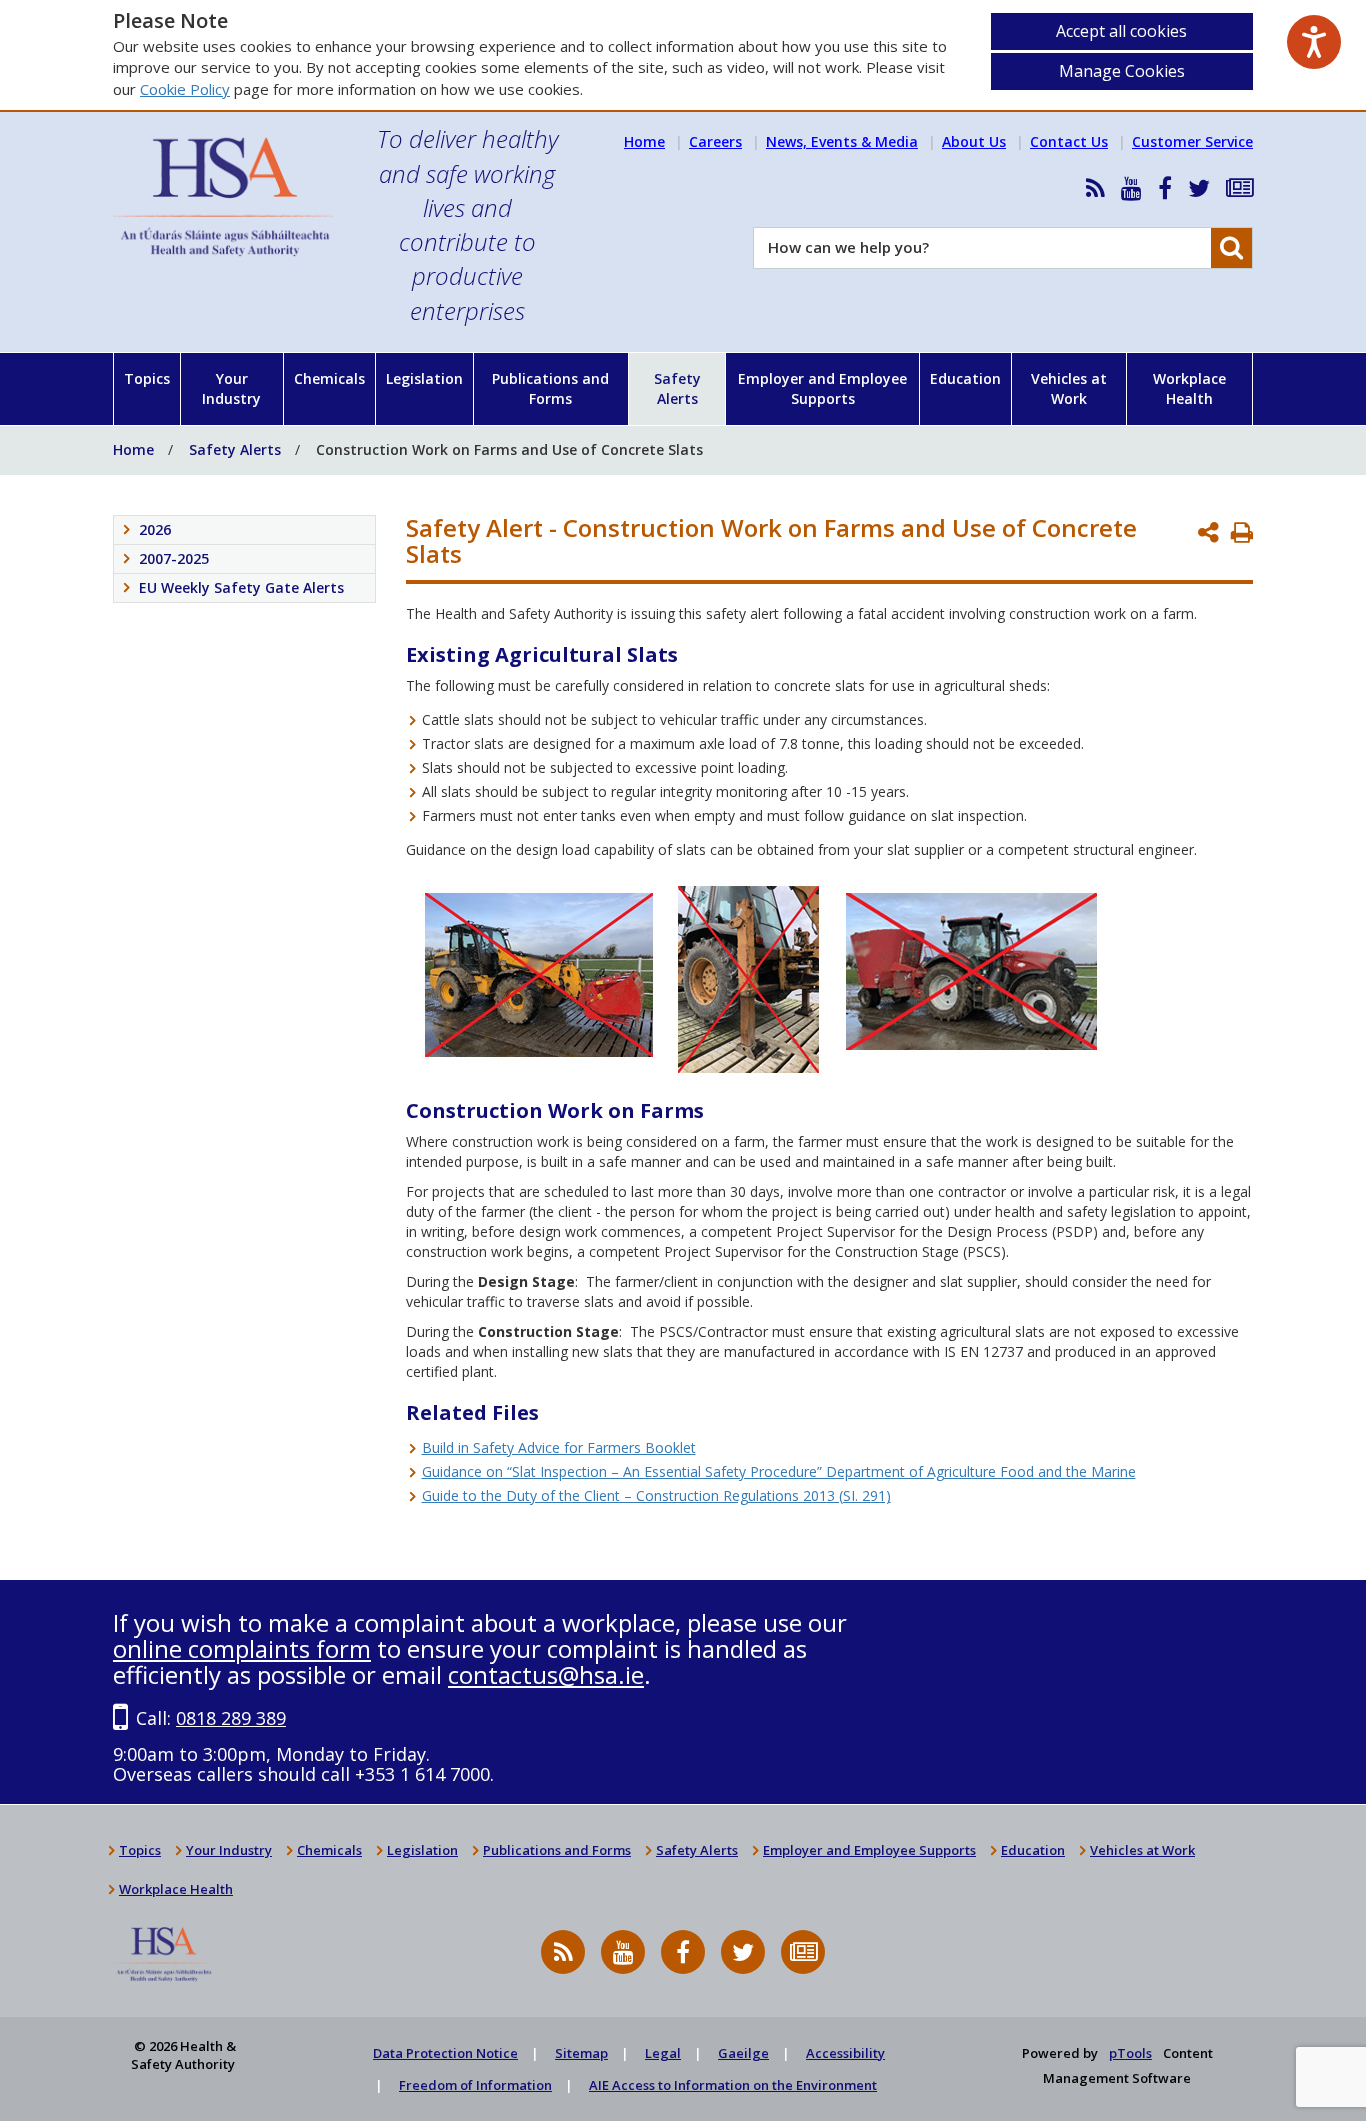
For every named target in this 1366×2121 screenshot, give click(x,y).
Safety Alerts (677, 388)
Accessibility (845, 2053)
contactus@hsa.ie (546, 1674)
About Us (974, 141)
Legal (663, 2053)
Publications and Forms (550, 388)
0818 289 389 (231, 1718)
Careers (715, 141)
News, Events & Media (842, 141)
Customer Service (1192, 141)
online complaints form (242, 1648)
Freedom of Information (475, 2085)
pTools (1130, 2053)
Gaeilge (743, 2053)
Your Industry (231, 388)
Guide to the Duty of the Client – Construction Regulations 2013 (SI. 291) (656, 1495)
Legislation (424, 378)
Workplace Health (1189, 388)
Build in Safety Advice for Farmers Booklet (559, 1447)
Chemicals (329, 378)
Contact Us (1069, 141)
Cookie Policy (185, 89)
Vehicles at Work (1069, 388)
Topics (147, 378)
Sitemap (581, 2053)
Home (644, 141)
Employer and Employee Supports (822, 388)
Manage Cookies (1122, 71)
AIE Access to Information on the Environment (733, 2085)
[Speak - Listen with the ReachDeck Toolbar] (1314, 42)
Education (965, 378)
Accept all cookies (1121, 31)
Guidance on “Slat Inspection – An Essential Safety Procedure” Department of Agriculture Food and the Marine (779, 1471)
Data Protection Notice (445, 2053)
